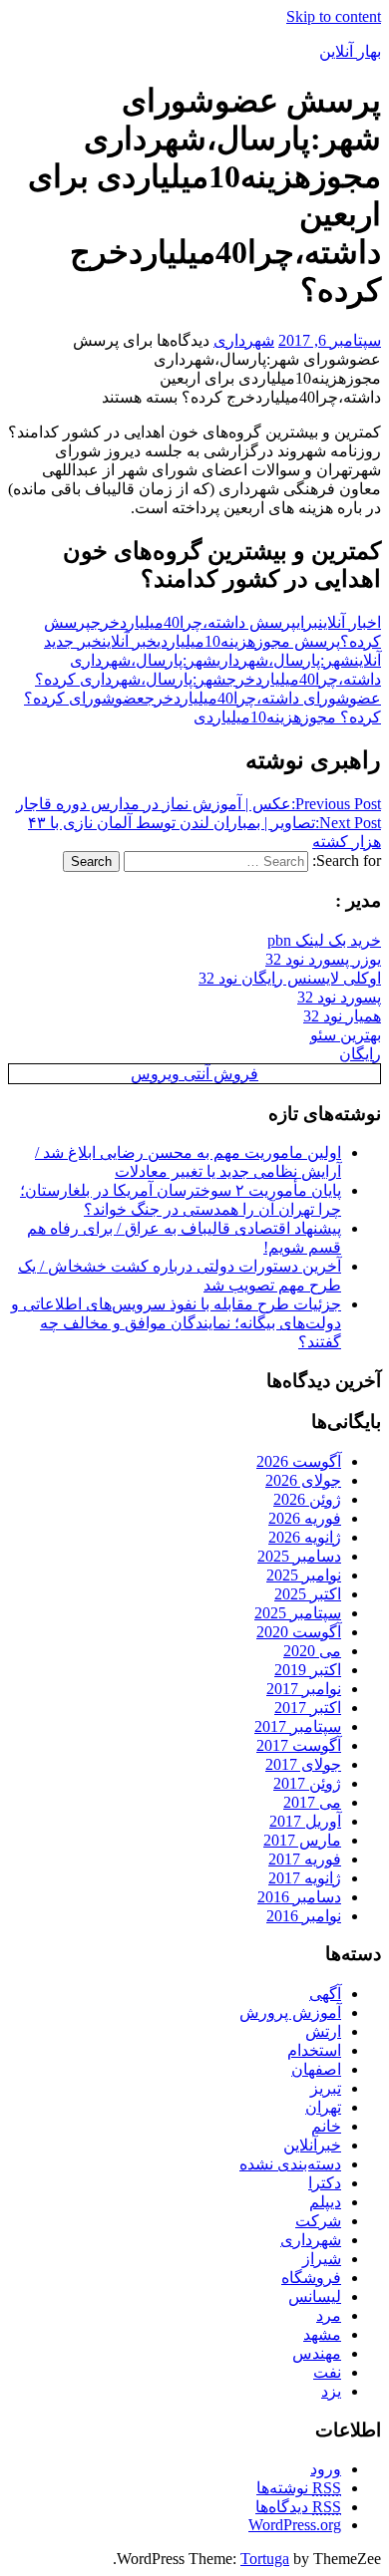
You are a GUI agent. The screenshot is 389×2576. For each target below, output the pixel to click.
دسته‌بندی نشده (290, 2164)
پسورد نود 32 (339, 997)
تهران (323, 2107)
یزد (331, 2391)
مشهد (322, 2334)
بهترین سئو (346, 1035)
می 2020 (312, 1651)
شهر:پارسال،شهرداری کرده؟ (131, 679)
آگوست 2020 (299, 1632)
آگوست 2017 (299, 1745)
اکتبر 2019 (308, 1670)
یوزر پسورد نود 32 (323, 959)
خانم (326, 2126)
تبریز (326, 2088)
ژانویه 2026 (305, 1537)
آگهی (325, 1994)
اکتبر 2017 (308, 1708)
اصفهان (316, 2069)
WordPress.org (295, 2525)
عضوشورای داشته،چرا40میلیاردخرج (263, 698)
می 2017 (312, 1802)
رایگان (360, 1054)
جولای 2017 (303, 1764)
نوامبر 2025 (304, 1575)
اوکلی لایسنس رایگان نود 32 (290, 978)
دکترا (325, 2183)
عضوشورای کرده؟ (84, 698)
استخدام (314, 2050)
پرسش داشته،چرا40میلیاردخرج (194, 622)
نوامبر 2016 (304, 1916)
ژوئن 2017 (307, 1783)
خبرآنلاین (312, 2145)
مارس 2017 (302, 1840)
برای (307, 622)
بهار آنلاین (350, 51)
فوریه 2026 (305, 1518)
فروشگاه (311, 2278)
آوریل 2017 (305, 1821)
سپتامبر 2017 (298, 1726)
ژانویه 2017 (305, 1878)
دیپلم (325, 2202)
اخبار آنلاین (350, 622)
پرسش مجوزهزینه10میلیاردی (248, 641)
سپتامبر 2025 (298, 1613)
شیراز (322, 2259)
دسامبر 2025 (299, 1556)
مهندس (317, 2353)
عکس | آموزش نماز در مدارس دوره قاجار (198, 804)
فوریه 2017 (305, 1859)
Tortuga (265, 2559)
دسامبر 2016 (299, 1897)
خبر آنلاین (129, 641)
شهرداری (244, 340)
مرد (329, 2315)
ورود (326, 2469)
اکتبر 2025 (308, 1594)
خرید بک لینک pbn (324, 940)
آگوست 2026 (299, 1461)
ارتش (323, 2031)
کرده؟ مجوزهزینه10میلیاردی (287, 717)
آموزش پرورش (290, 2012)
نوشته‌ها (299, 2488)
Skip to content (334, 16)
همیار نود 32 (342, 1016)
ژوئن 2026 (307, 1499)
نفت (327, 2372)
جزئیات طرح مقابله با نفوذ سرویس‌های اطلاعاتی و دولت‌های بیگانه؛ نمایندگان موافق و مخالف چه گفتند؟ (176, 1323)
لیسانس (315, 2296)
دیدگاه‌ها (298, 2507)
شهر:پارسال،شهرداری (285, 660)
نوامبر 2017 (304, 1689)
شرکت (318, 2221)
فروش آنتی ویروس (194, 1074)
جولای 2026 (303, 1480)
